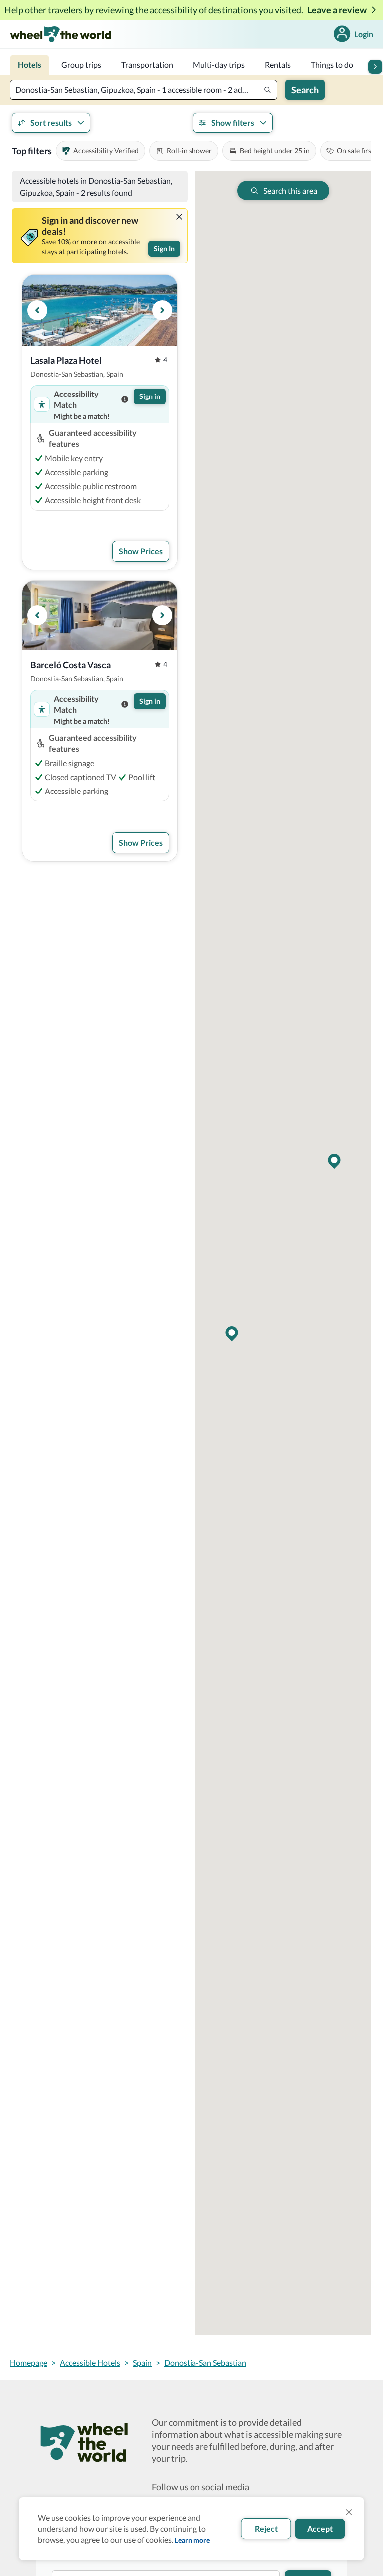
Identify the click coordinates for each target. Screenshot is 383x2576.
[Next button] (375, 67)
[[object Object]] (179, 217)
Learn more (192, 2540)
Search (305, 90)
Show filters (233, 122)
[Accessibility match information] (125, 399)
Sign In (164, 249)
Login (364, 34)
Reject (266, 2528)
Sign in (150, 396)
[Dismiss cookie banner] (349, 2512)
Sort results (51, 122)
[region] (100, 310)
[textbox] (144, 90)
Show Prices (141, 551)
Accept (320, 2528)
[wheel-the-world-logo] (61, 34)
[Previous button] (37, 310)
